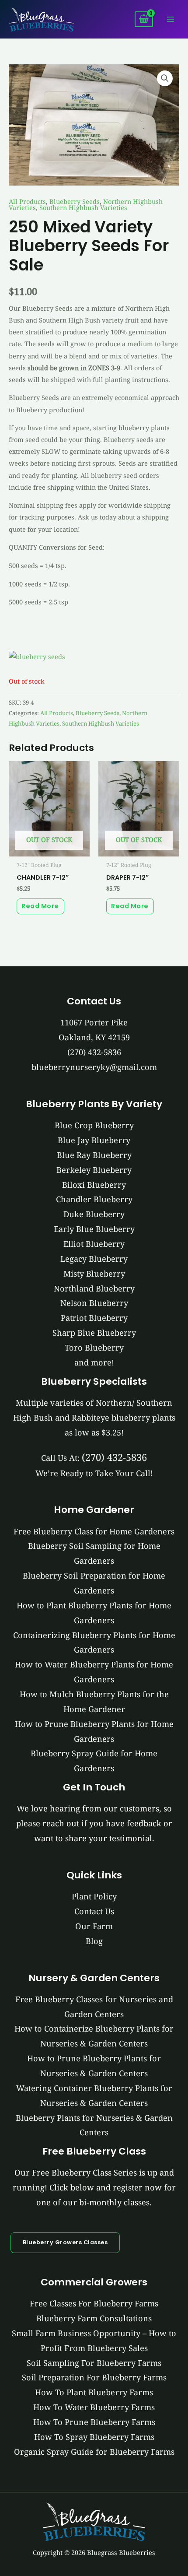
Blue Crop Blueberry (94, 1125)
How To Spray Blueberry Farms (94, 2437)
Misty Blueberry (94, 1274)
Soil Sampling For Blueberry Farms (94, 2363)
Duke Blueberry (94, 1214)
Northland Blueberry (94, 1288)
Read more (40, 906)
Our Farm (94, 1926)
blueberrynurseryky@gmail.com (94, 1067)
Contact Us (94, 1911)
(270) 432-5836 (94, 1052)
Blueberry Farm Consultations (94, 2318)
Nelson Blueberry (94, 1303)
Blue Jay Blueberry (94, 1140)
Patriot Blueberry (94, 1318)
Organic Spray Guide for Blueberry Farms (94, 2452)
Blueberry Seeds (75, 201)
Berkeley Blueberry (94, 1170)
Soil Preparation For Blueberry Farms (94, 2377)
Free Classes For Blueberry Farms (94, 2303)
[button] (165, 78)
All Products (27, 201)
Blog (94, 1941)
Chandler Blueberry (94, 1199)
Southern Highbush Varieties (83, 207)
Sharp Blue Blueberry (94, 1333)
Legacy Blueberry (94, 1259)
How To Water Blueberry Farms (94, 2407)
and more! (94, 1362)
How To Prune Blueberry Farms (94, 2422)
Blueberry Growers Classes (65, 2242)
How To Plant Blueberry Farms (94, 2392)
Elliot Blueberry (94, 1244)
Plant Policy (94, 1896)
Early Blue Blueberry (94, 1229)
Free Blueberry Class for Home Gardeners (94, 1531)
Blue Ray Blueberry (94, 1155)
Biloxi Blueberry (94, 1185)
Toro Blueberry (94, 1348)
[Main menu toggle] (171, 19)
